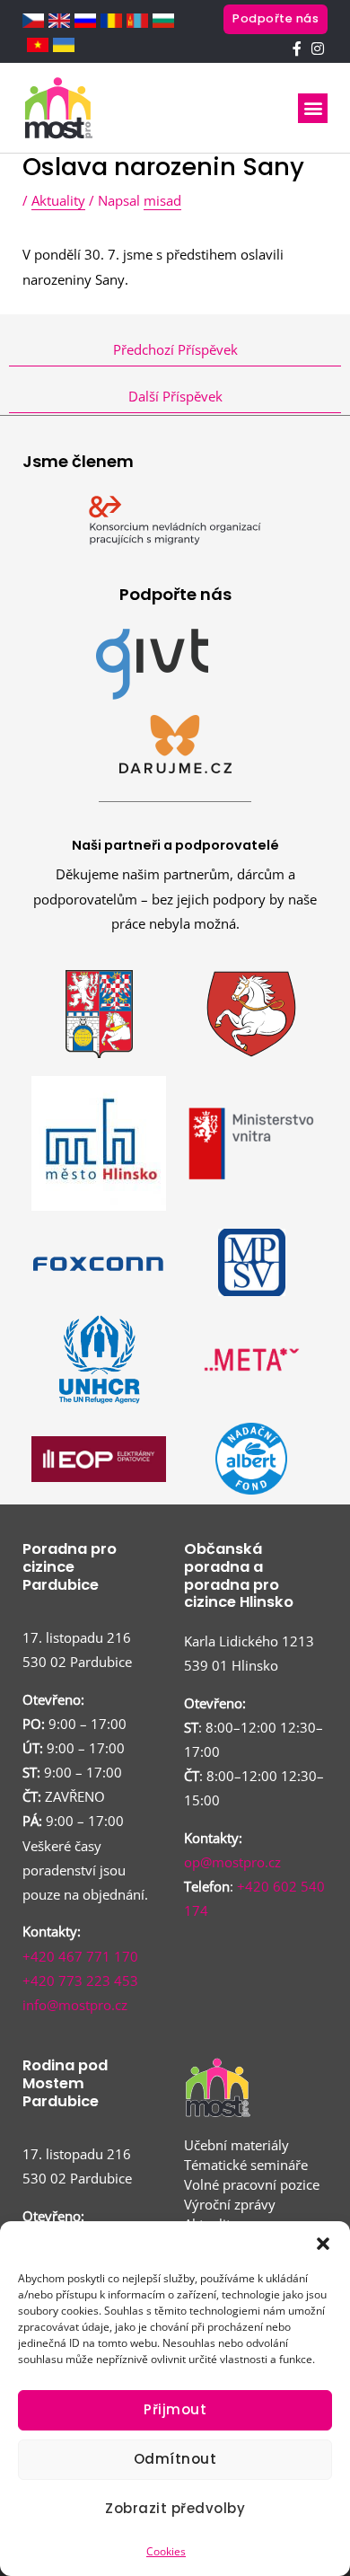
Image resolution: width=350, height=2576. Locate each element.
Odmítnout (175, 2459)
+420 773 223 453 (80, 1981)
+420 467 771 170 (80, 1956)
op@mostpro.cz (232, 1862)
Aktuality (58, 200)
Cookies (166, 2551)
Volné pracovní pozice (252, 2184)
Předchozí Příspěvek (175, 349)
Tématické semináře (246, 2165)
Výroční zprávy (230, 2204)
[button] (323, 2244)
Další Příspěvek (175, 396)
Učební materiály (236, 2145)
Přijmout (175, 2409)
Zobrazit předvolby (175, 2508)
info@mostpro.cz (75, 2005)
